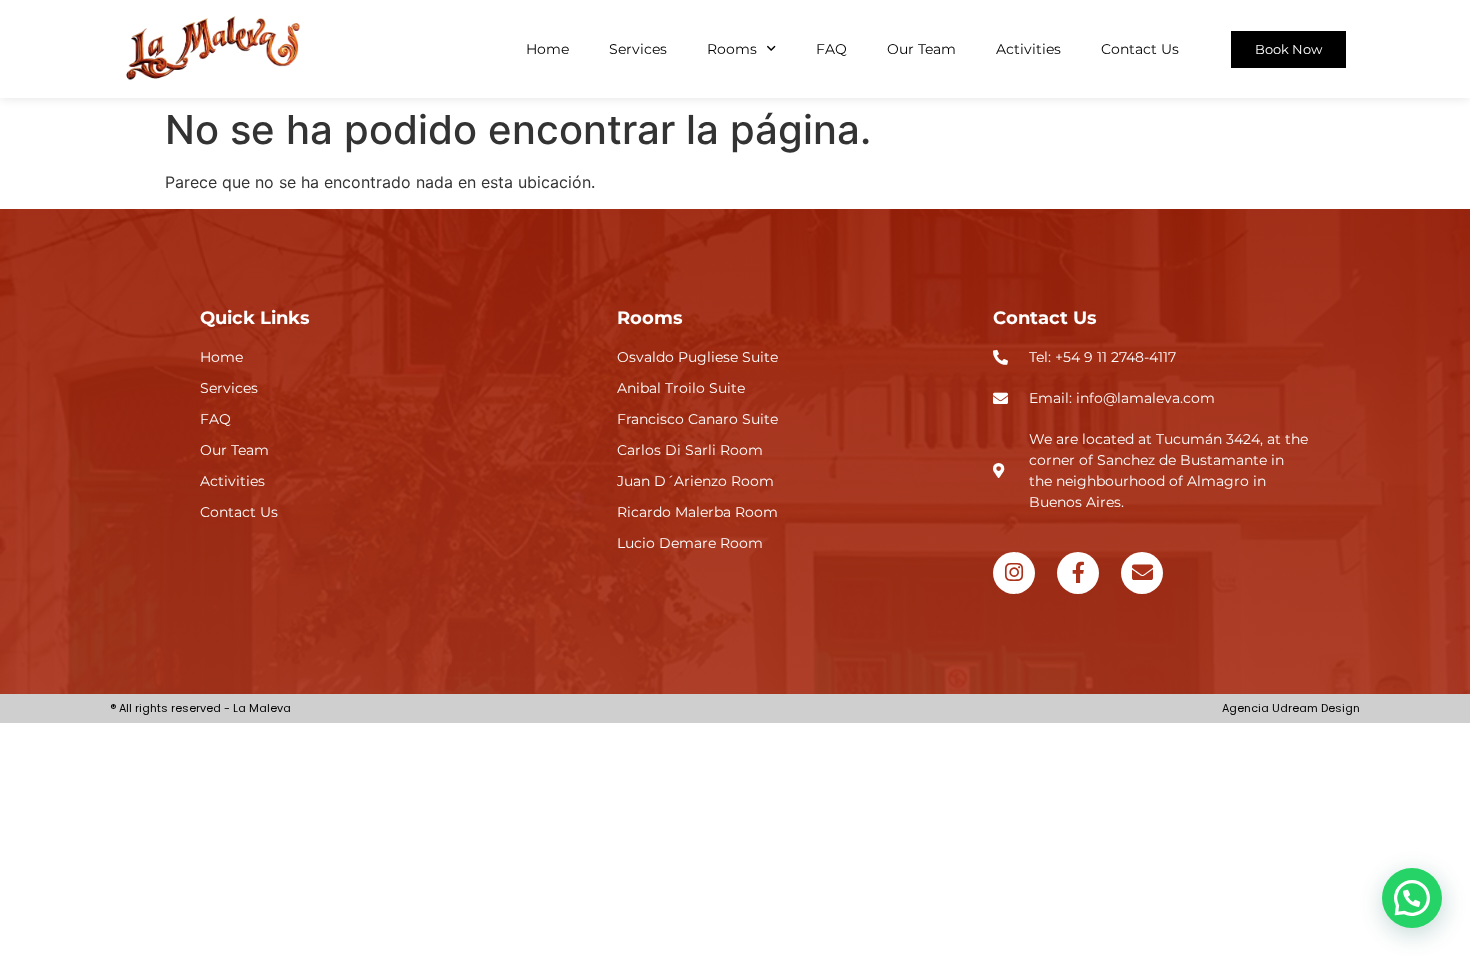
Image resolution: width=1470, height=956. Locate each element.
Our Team (921, 49)
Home (547, 49)
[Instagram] (1014, 573)
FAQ (831, 49)
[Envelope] (1142, 573)
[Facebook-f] (1078, 573)
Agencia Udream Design (1291, 708)
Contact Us (1140, 49)
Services (638, 49)
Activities (1028, 49)
